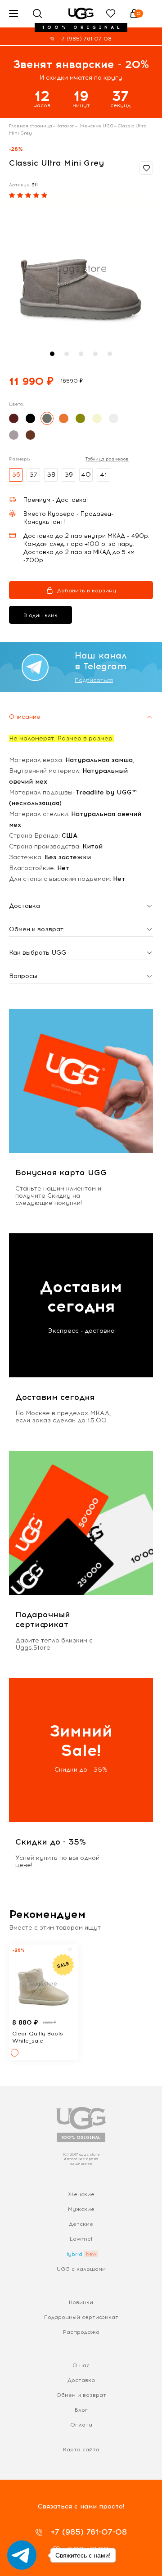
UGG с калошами (81, 2269)
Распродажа (81, 2332)
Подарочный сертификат (81, 2317)
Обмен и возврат (81, 2395)
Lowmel (81, 2239)
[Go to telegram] (22, 2555)
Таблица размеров (107, 459)
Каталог (65, 126)
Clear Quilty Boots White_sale (38, 2037)
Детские (81, 2224)
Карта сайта (81, 2450)
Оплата (81, 2425)
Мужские (81, 2209)
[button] (52, 354)
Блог (81, 2410)
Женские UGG (96, 126)
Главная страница (31, 126)
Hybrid (73, 2254)
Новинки (81, 2302)
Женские (81, 2194)
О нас (81, 2365)
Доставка (81, 2380)
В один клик (40, 615)
